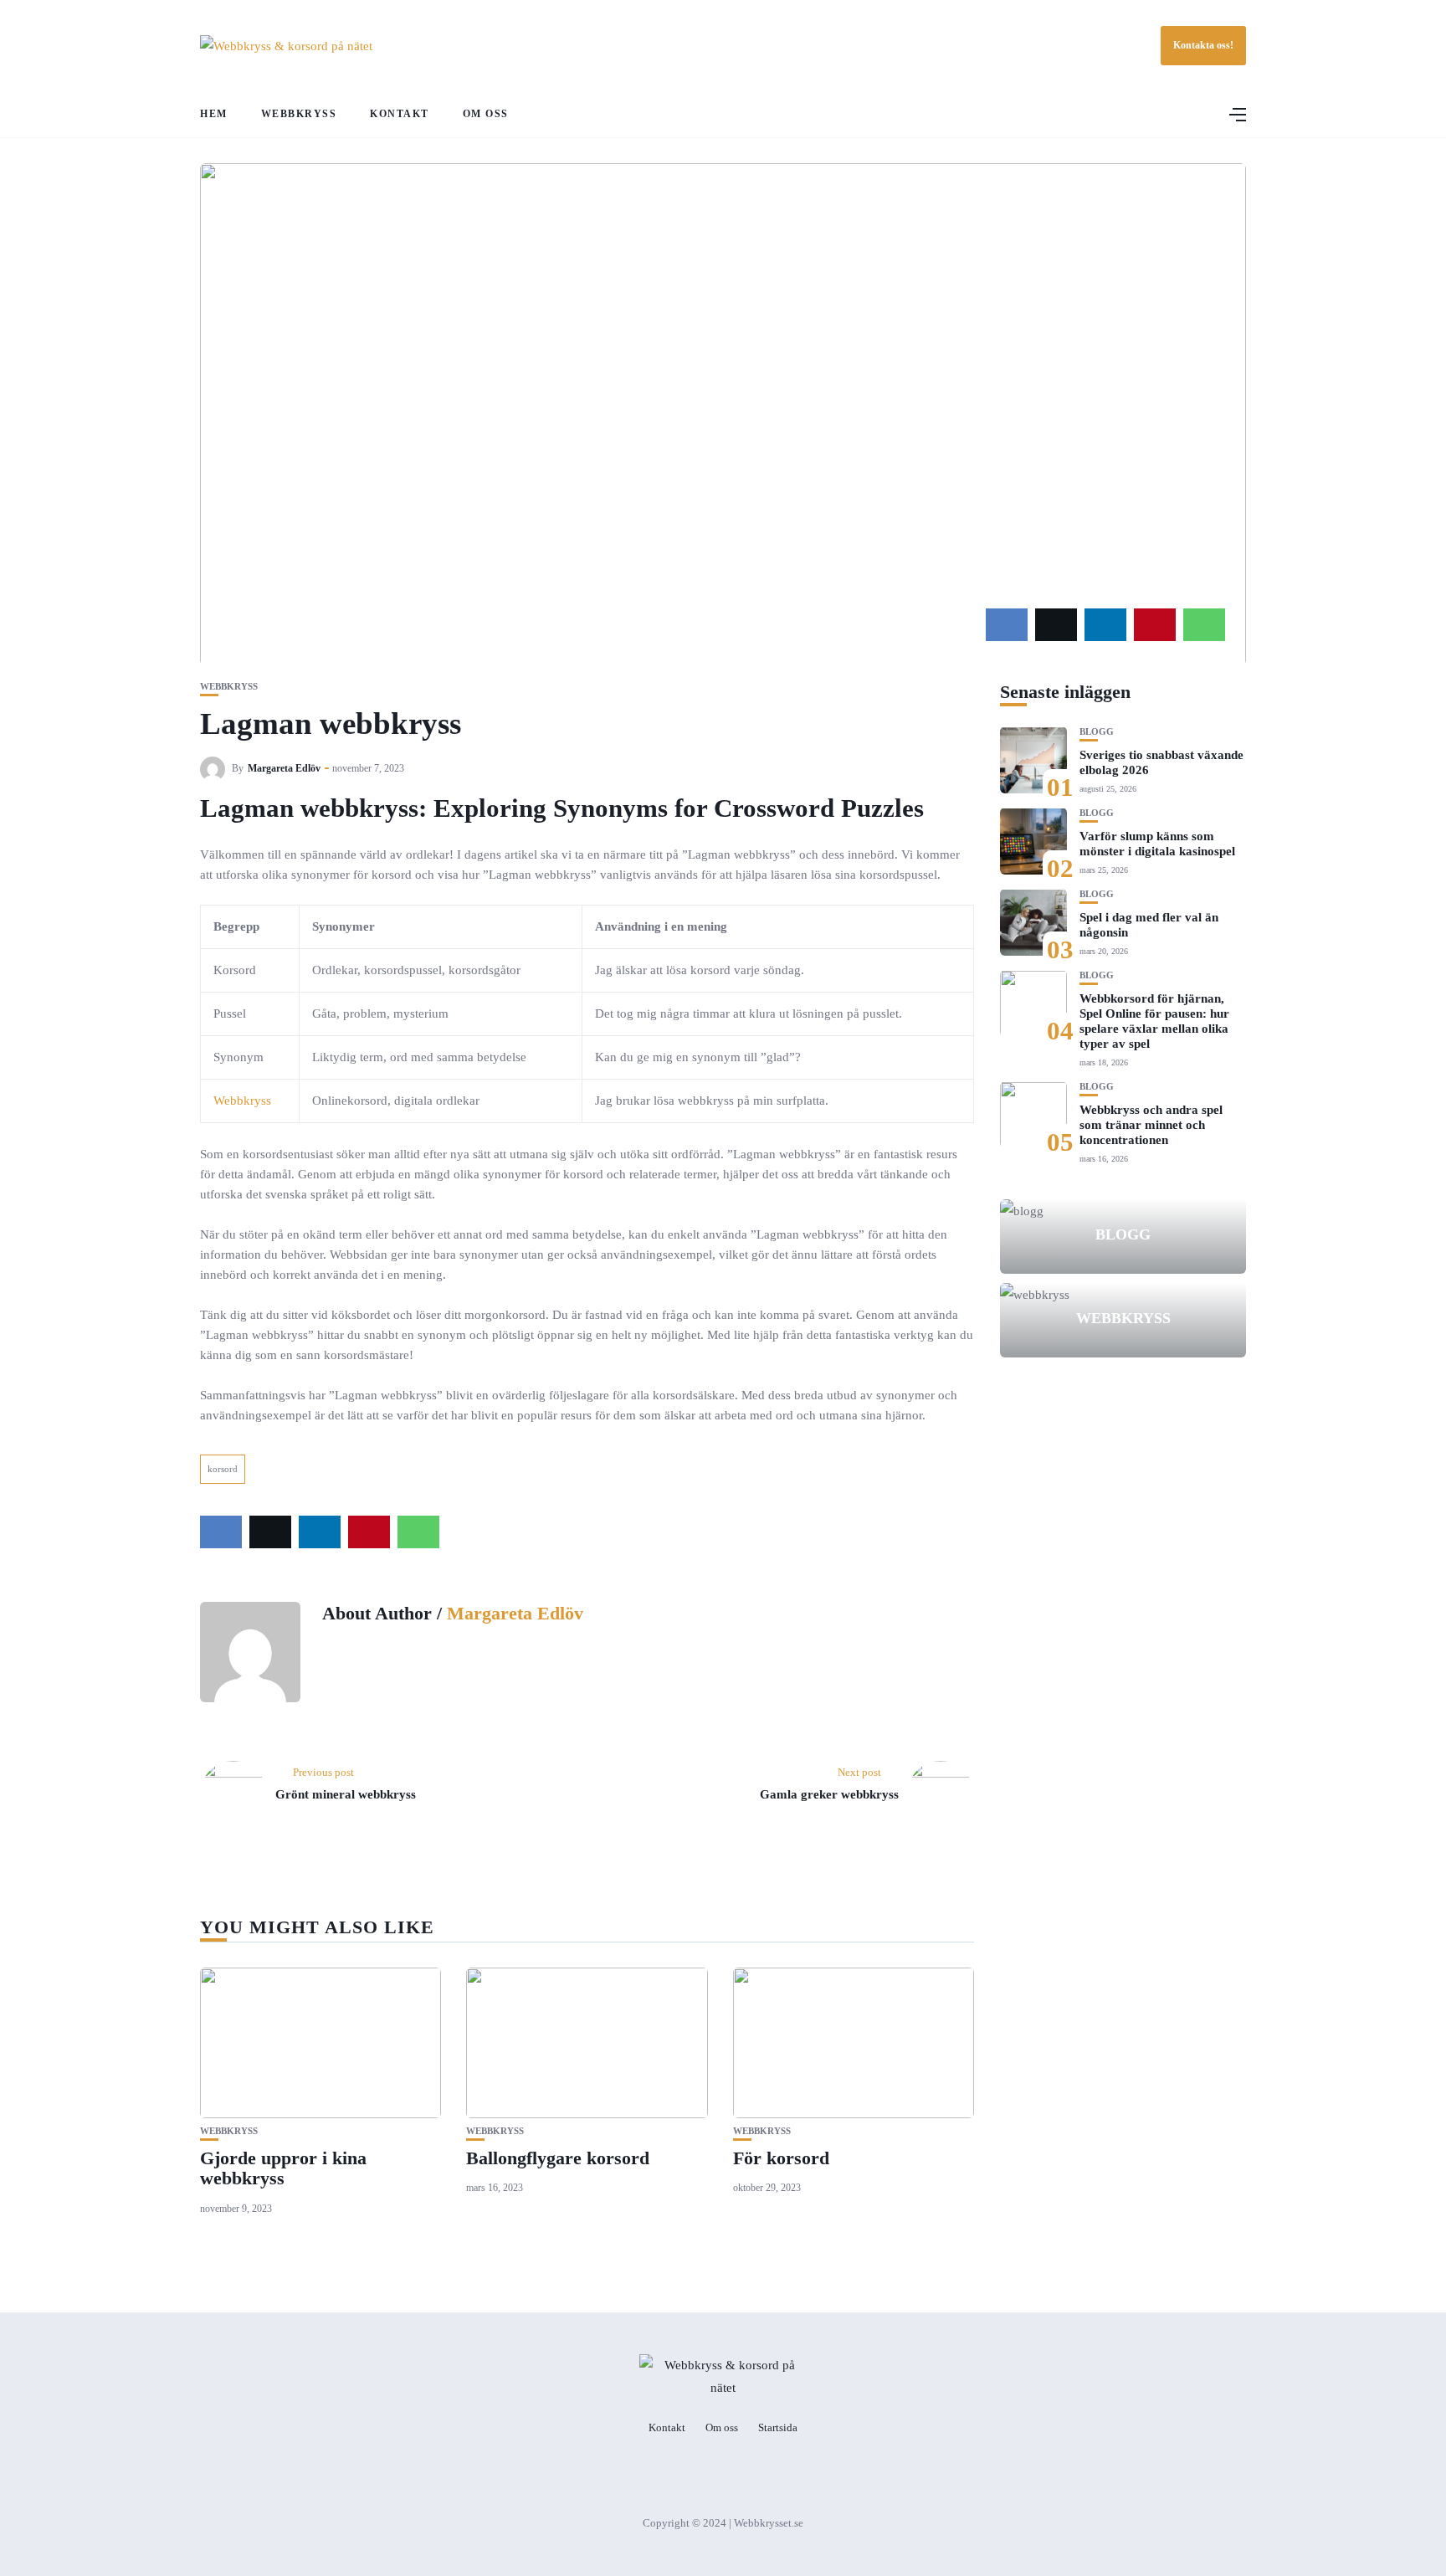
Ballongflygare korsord (558, 2158)
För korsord (781, 2158)
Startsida (778, 2427)
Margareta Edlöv (284, 768)
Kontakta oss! (1203, 45)
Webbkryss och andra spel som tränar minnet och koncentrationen (1151, 1124)
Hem (214, 114)
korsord (223, 1469)
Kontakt (400, 114)
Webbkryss (299, 114)
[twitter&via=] (1056, 625)
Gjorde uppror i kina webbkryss (283, 2168)
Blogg (1097, 731)
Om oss (486, 114)
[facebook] (1007, 625)
